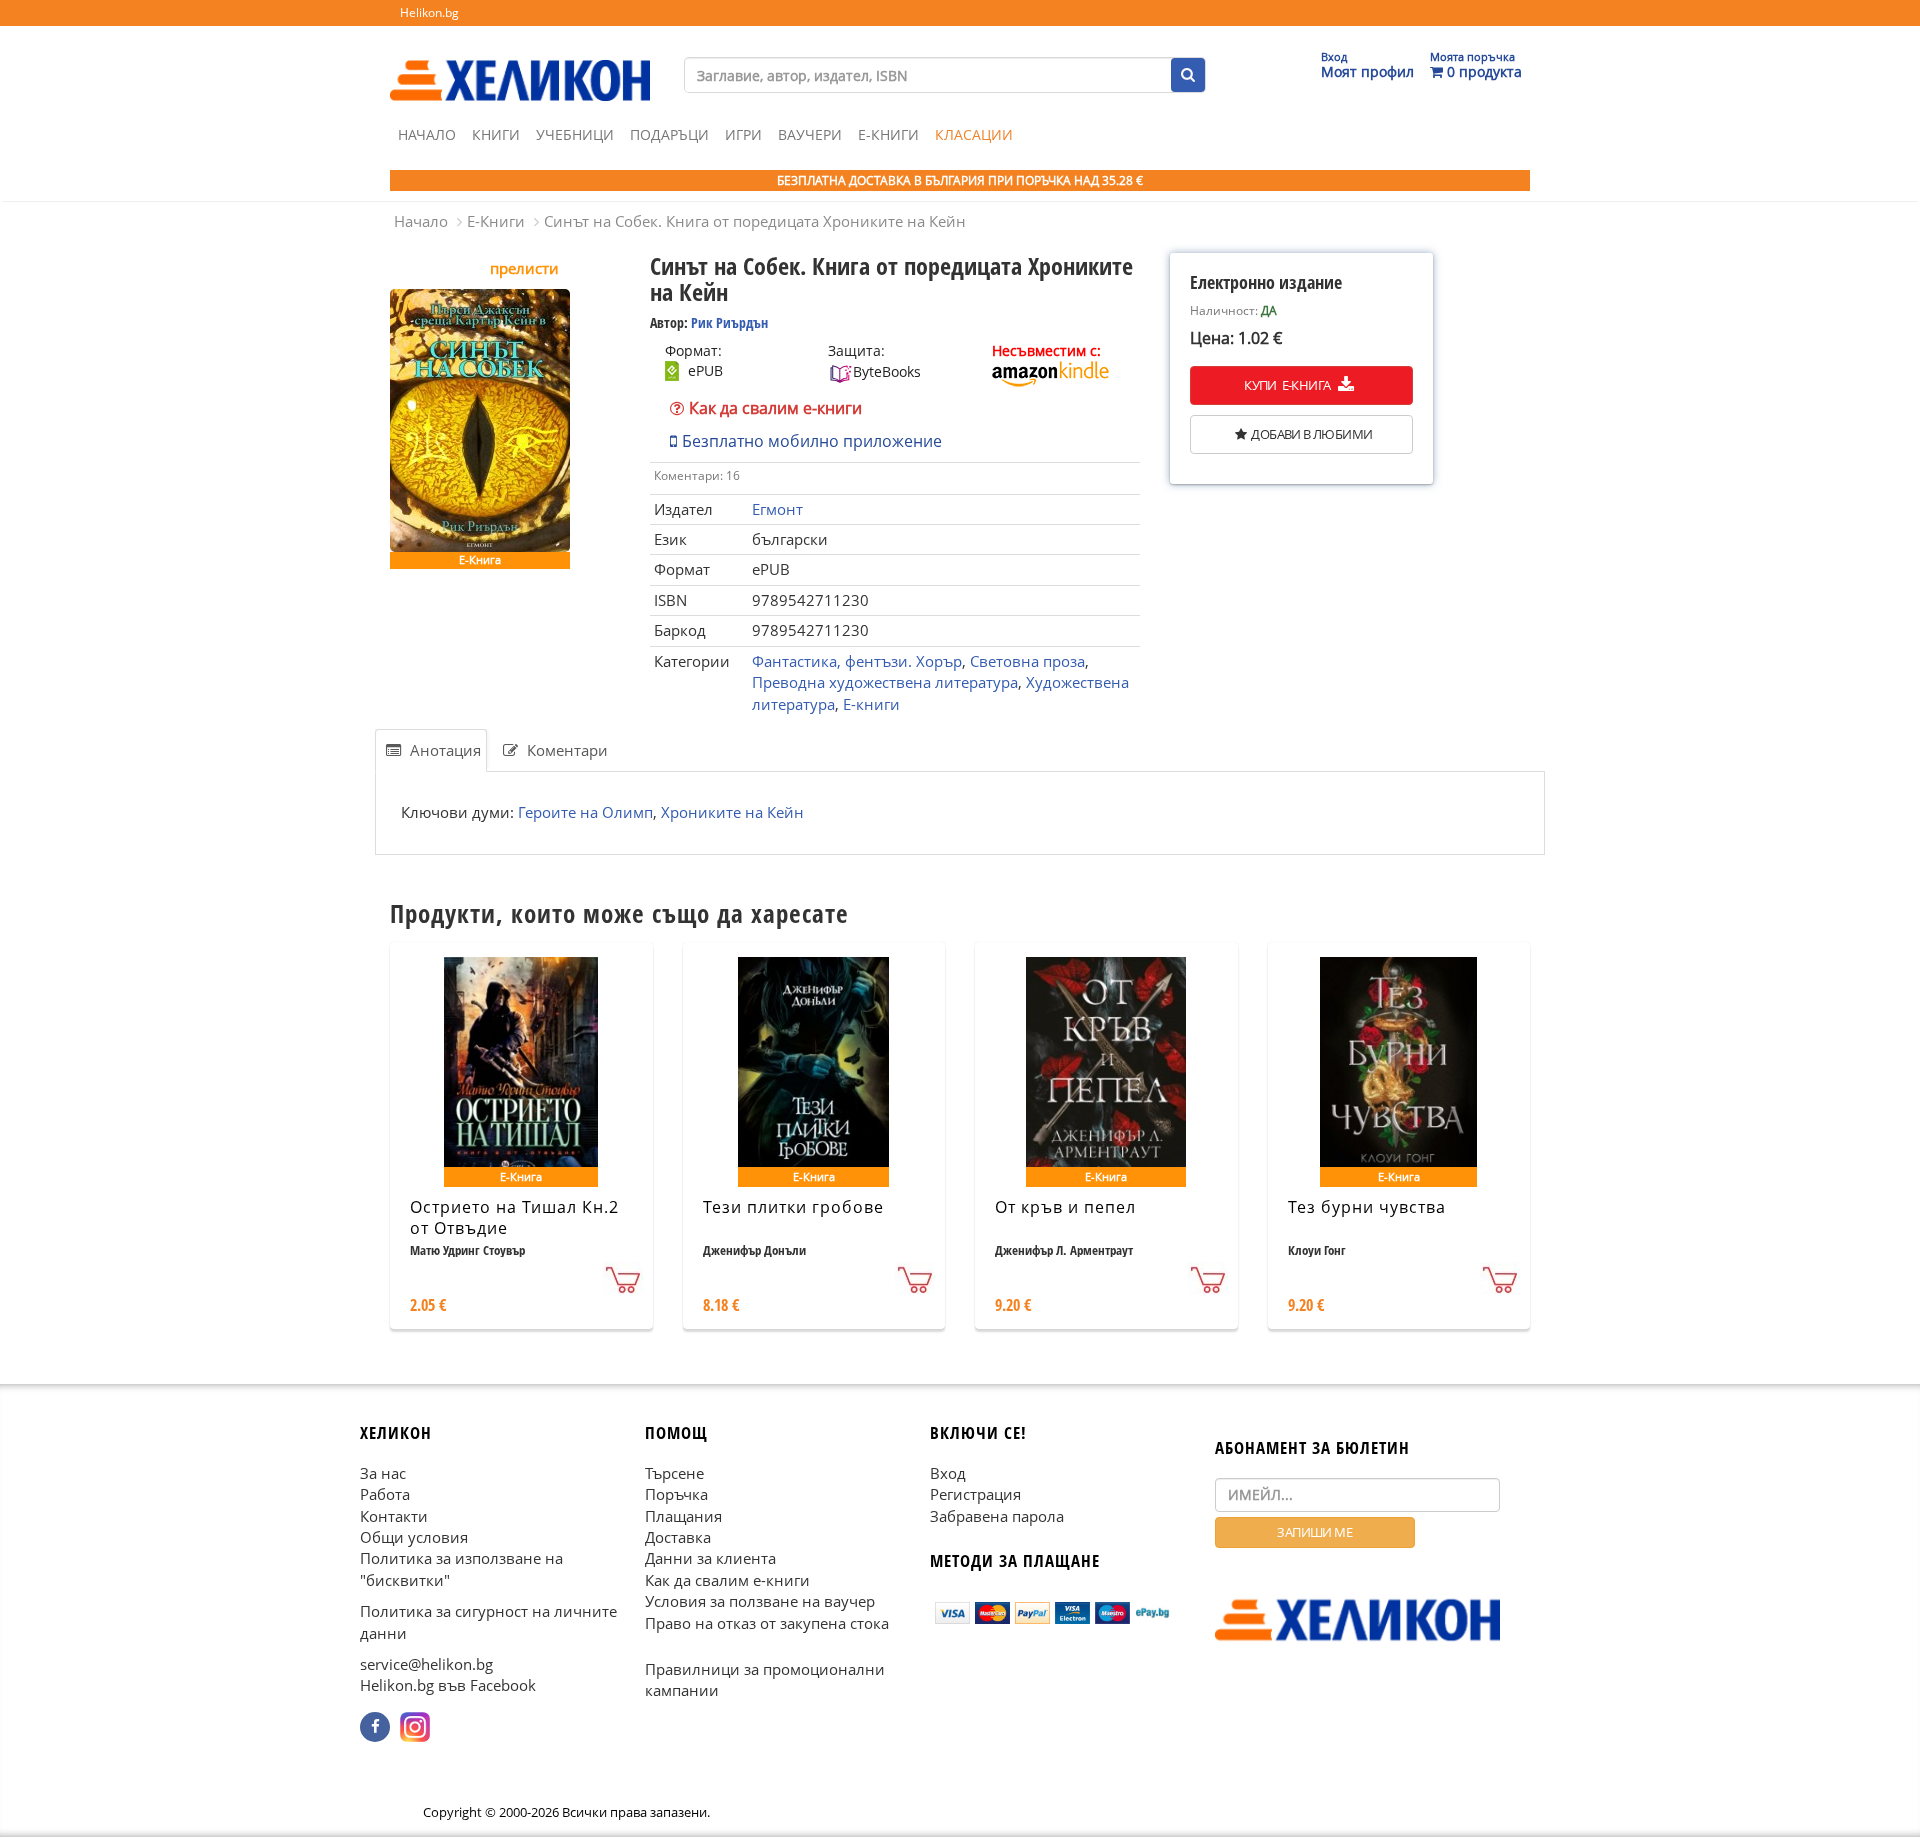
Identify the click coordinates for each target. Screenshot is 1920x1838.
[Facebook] (375, 1727)
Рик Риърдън (729, 322)
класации (974, 134)
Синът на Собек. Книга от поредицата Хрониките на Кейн (755, 221)
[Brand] (520, 61)
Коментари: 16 (697, 475)
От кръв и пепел (1065, 1207)
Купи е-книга (1288, 385)
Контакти (394, 1516)
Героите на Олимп (585, 812)
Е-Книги (888, 134)
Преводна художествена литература (885, 682)
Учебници (575, 134)
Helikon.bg (429, 12)
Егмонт (777, 509)
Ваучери (810, 134)
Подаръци (669, 134)
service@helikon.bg (426, 1664)
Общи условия (414, 1537)
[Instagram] (415, 1727)
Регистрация (975, 1494)
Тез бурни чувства (1367, 1207)
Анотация (443, 750)
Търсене (674, 1473)
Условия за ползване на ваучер (760, 1602)
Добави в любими (1311, 434)
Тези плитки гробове (793, 1207)
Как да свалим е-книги (775, 408)
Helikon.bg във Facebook (448, 1686)
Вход (948, 1473)
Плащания (683, 1516)
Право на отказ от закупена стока (767, 1623)
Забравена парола (997, 1516)
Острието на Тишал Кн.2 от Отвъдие (514, 1217)
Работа (385, 1494)
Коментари (565, 750)
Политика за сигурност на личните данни (488, 1622)
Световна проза (1027, 661)
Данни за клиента (710, 1559)
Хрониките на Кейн (732, 812)
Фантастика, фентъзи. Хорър (857, 661)
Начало (427, 134)
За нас (383, 1473)
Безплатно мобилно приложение (812, 441)
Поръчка (676, 1494)
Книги (496, 134)
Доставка (678, 1537)
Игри (743, 134)
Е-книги (871, 704)
